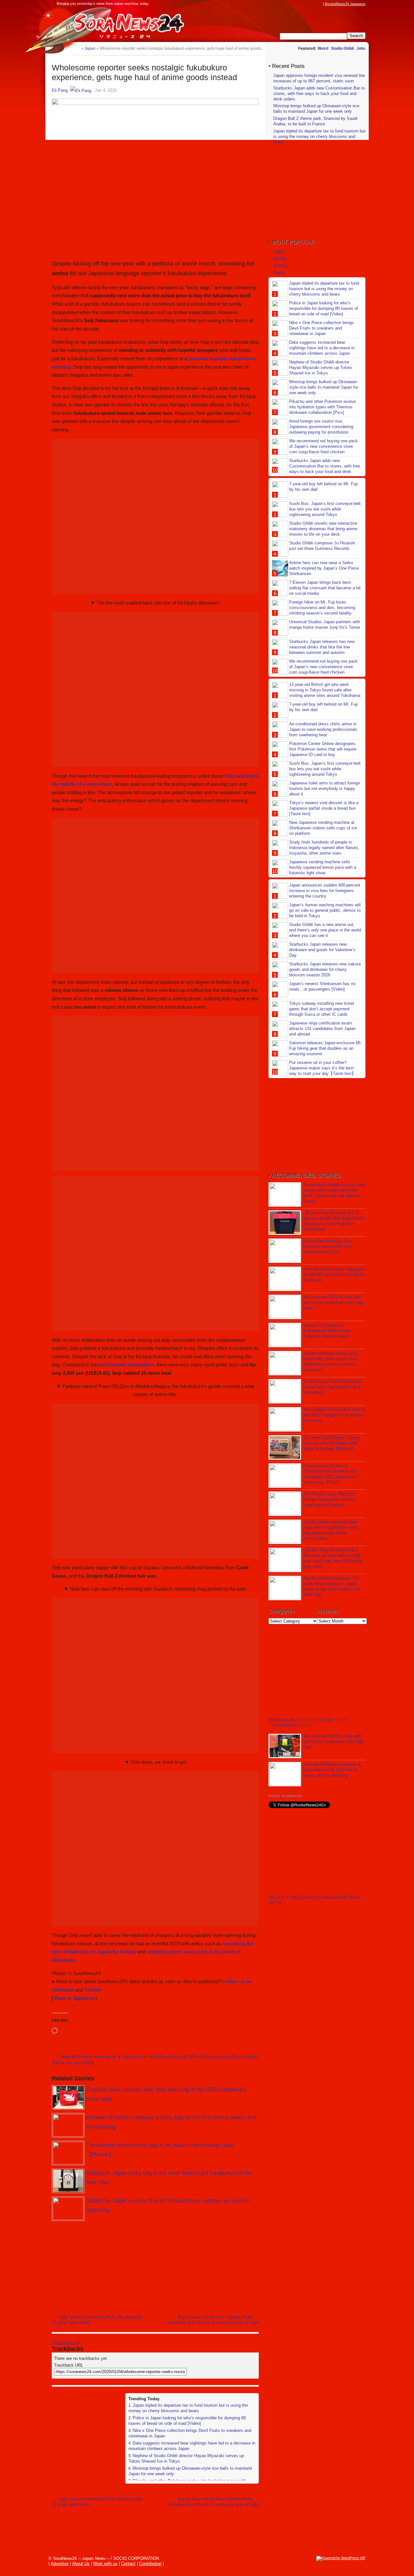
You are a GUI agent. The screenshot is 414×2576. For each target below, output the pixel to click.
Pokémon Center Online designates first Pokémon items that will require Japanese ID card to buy (323, 749)
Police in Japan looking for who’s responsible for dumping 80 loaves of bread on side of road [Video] (187, 2421)
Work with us (105, 2564)
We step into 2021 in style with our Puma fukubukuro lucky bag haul (333, 1303)
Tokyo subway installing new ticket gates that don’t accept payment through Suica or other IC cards (322, 1009)
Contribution (331, 1897)
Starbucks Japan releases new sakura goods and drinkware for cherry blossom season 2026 (325, 969)
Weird (323, 48)
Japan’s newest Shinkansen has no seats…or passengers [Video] (322, 986)
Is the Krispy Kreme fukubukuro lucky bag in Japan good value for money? (333, 1387)
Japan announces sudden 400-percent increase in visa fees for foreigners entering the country (325, 891)
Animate (82, 2057)
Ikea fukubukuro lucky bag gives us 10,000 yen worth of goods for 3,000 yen (334, 1274)
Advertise (60, 2564)
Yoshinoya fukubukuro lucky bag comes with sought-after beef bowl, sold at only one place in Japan (334, 1193)
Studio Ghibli (342, 48)
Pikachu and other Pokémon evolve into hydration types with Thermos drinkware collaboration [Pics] (322, 407)
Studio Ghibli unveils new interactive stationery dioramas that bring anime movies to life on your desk (323, 529)
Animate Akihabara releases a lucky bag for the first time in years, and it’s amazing (332, 1770)
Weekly (280, 259)
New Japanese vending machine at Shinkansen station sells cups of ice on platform (323, 828)
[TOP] (76, 48)
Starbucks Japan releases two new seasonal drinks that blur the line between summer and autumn (322, 647)
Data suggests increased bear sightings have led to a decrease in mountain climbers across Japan (322, 348)
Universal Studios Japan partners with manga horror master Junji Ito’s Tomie (325, 625)
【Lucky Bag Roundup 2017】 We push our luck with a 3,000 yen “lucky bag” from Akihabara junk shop (333, 1558)
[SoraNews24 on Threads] (301, 4)
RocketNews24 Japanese (345, 4)
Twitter (92, 1990)
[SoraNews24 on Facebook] (289, 4)
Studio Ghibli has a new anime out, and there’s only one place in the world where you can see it (325, 930)
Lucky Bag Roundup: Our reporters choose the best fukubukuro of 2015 (328, 1246)
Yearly (279, 273)
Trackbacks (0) (66, 2343)
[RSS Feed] (319, 4)
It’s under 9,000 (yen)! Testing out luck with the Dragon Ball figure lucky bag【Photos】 (332, 1443)
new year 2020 (79, 2063)
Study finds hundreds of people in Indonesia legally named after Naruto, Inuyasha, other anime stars (324, 848)
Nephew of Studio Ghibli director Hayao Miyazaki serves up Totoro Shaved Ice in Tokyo (321, 368)
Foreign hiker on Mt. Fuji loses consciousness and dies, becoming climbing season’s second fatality (322, 608)
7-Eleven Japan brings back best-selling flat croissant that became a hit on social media (325, 588)
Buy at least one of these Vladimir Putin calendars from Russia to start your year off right (213, 2320)
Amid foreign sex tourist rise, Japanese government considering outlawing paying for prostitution (321, 427)
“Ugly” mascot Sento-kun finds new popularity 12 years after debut (97, 2320)
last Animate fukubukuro (126, 1365)
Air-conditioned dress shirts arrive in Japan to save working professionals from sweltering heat (323, 729)
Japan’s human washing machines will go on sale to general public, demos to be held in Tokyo (325, 910)
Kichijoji (208, 2057)
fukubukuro (132, 2057)
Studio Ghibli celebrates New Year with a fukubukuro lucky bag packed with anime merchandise (331, 1530)
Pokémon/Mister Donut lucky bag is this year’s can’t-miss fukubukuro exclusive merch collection (331, 1362)
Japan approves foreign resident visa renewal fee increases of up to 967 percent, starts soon (319, 78)
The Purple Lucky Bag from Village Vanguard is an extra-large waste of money (331, 1499)
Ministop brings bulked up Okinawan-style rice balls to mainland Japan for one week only (316, 109)
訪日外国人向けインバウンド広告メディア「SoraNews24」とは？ (308, 1723)
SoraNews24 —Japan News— (118, 24)
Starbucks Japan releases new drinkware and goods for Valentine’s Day (322, 950)
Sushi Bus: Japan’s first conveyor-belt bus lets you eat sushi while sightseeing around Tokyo (325, 509)
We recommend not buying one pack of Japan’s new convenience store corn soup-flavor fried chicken (323, 446)
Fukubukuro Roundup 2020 (172, 2057)
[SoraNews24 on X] (307, 4)
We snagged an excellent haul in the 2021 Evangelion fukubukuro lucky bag (334, 1415)
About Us (277, 1897)
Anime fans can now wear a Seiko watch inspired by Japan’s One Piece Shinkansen (324, 568)
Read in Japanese (74, 1998)
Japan (65, 2057)
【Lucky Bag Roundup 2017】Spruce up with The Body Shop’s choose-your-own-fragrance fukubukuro (334, 1221)
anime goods (105, 2057)
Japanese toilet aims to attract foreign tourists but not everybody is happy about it (325, 789)
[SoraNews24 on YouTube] (313, 4)
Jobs (361, 48)
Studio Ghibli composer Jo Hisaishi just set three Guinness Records (322, 546)
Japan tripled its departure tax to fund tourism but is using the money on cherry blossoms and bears (188, 2408)
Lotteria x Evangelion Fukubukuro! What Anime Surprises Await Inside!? (327, 1331)
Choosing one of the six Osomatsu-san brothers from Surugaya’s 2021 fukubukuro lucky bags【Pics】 (331, 1474)
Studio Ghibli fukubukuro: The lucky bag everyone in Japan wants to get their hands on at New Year (332, 1586)
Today (279, 252)
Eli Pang (60, 90)
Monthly (281, 266)
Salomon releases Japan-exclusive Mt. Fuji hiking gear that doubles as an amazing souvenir (326, 1048)
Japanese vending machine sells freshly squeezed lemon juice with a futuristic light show (323, 867)
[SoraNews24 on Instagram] (295, 4)
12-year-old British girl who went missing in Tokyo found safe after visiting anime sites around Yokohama (325, 690)
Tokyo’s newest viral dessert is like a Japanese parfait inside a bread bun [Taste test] (324, 808)
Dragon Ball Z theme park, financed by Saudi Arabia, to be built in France (315, 121)
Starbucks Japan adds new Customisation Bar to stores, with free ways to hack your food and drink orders (319, 94)
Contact (309, 1897)
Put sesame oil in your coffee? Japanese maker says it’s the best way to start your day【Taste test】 (322, 1068)
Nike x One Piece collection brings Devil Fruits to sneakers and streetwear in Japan (321, 328)
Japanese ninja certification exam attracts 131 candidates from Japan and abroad (322, 1029)
